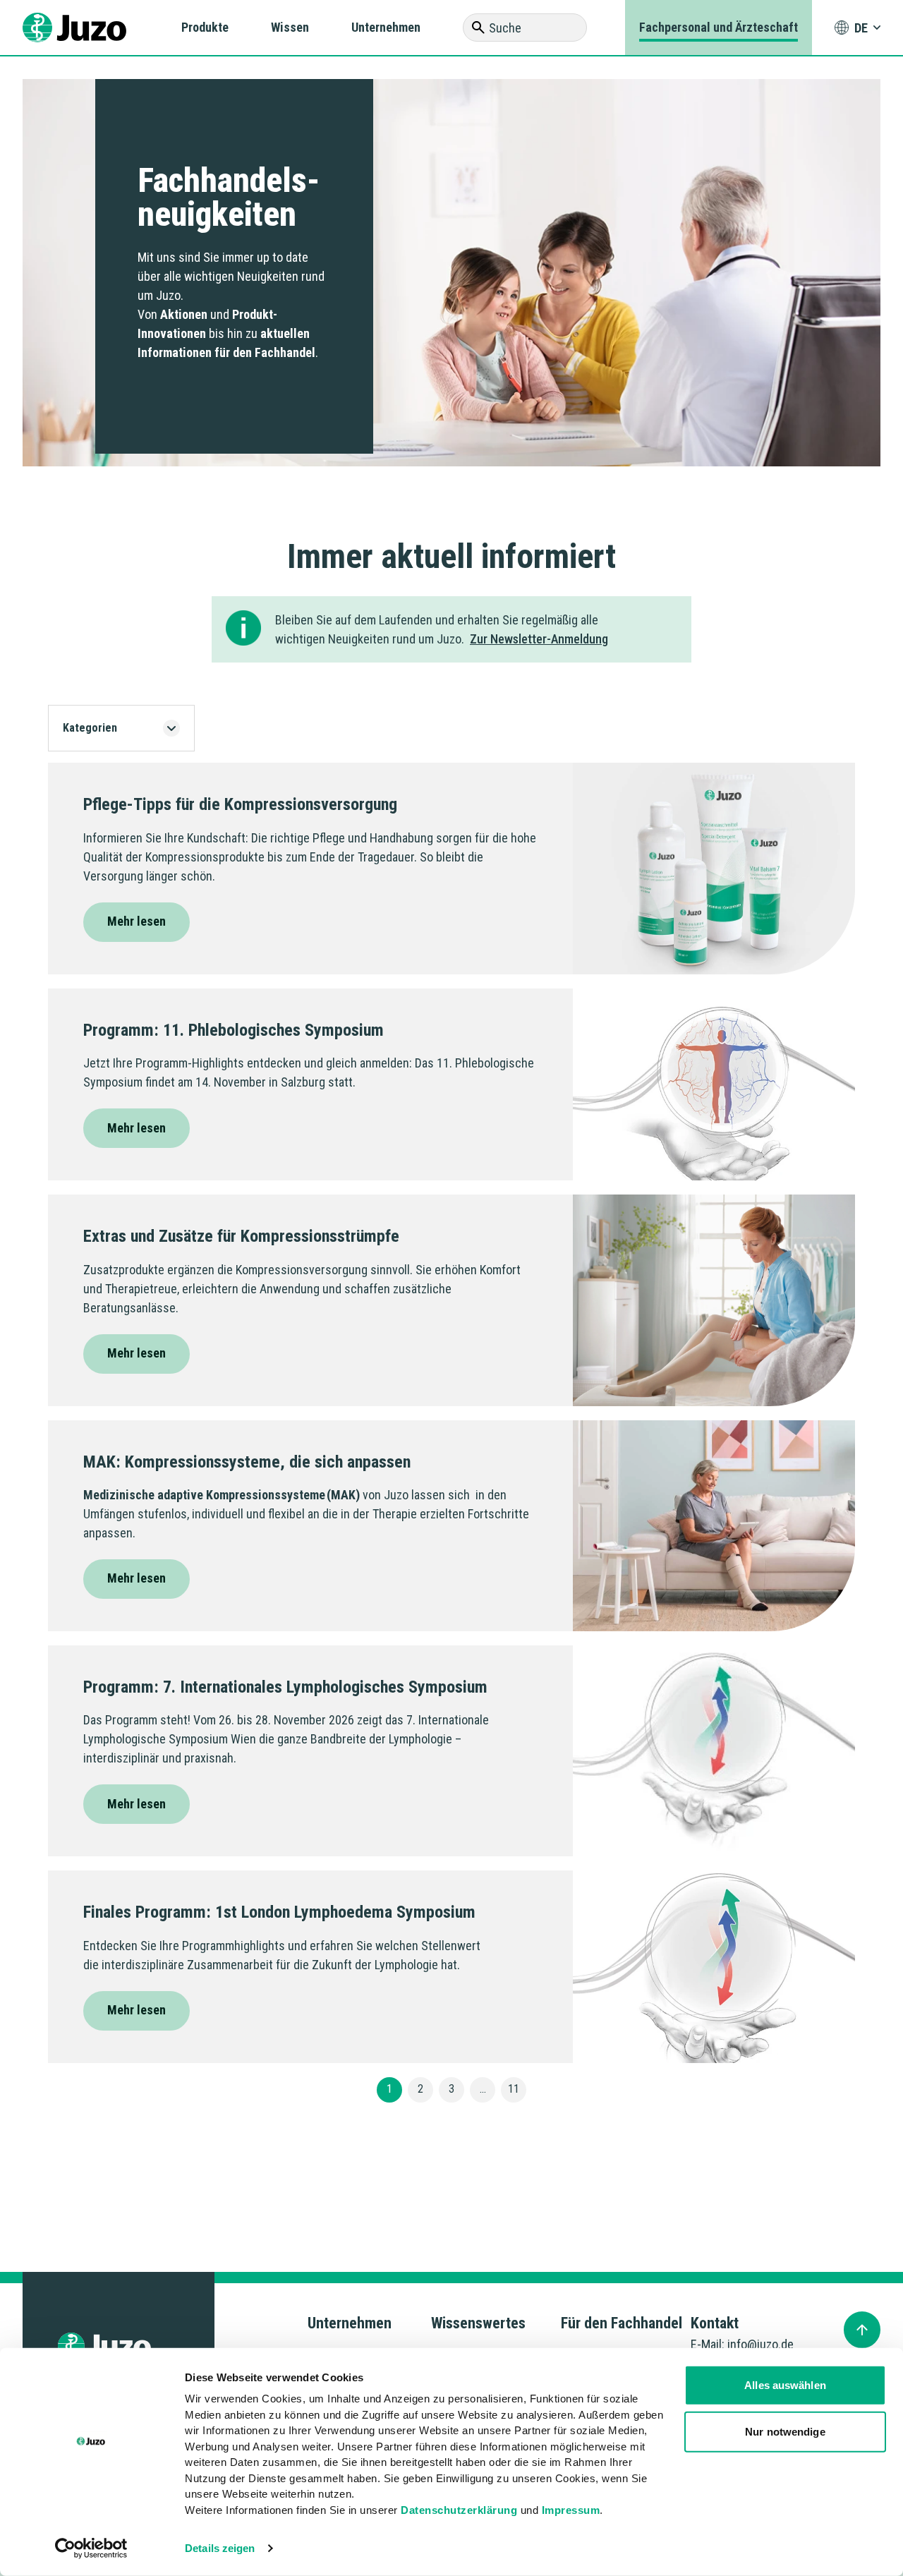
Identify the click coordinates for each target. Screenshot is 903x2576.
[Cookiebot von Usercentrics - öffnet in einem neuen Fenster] (91, 2548)
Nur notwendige (785, 2431)
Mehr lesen (137, 921)
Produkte (205, 27)
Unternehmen (386, 27)
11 (514, 2089)
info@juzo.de (760, 2344)
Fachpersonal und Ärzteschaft (719, 27)
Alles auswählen (785, 2385)
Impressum (571, 2509)
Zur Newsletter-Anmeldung (539, 639)
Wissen (290, 27)
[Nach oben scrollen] (862, 2330)
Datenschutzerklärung (459, 2509)
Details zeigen (220, 2548)
